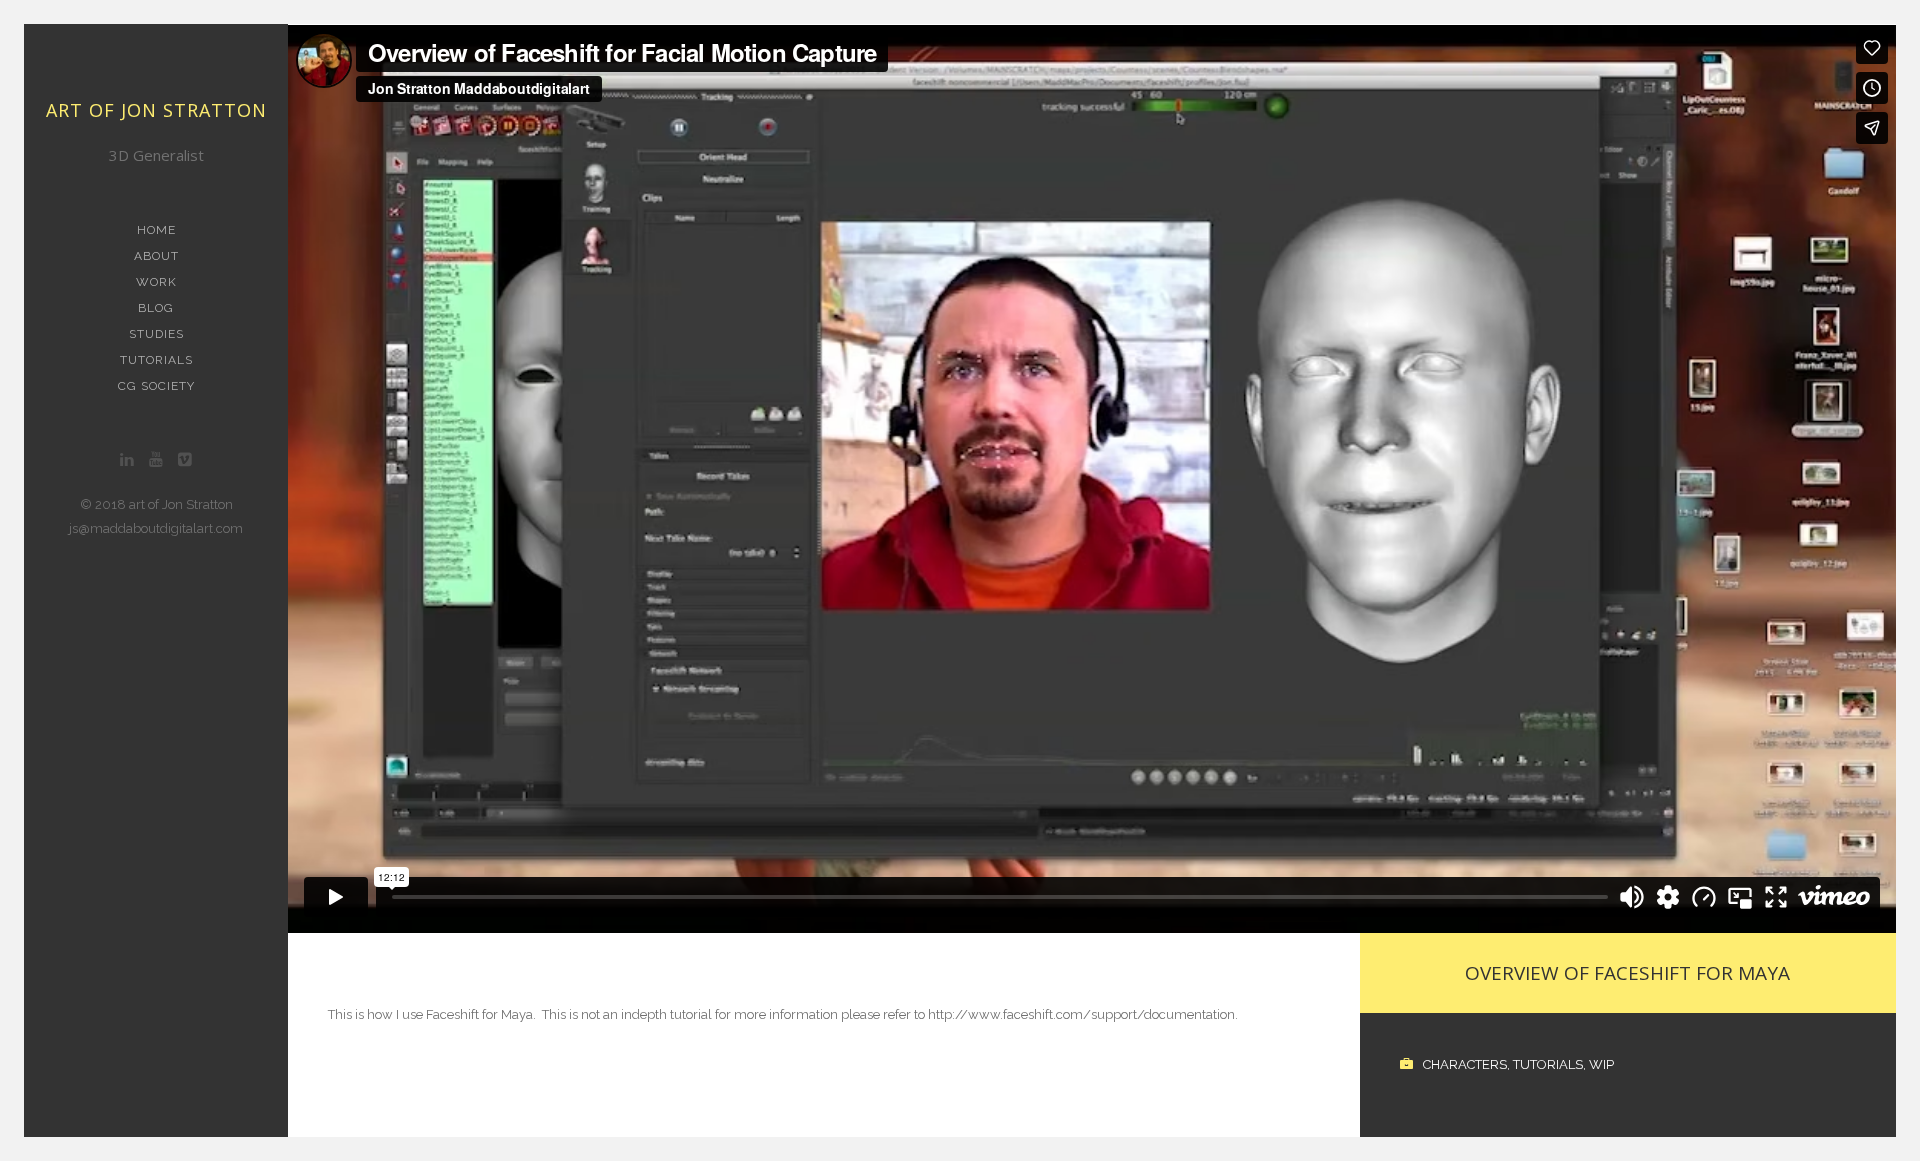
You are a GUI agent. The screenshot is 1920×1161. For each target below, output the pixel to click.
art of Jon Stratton (156, 110)
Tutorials (156, 360)
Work (156, 282)
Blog (156, 308)
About (156, 256)
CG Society (156, 386)
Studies (156, 334)
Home (156, 230)
